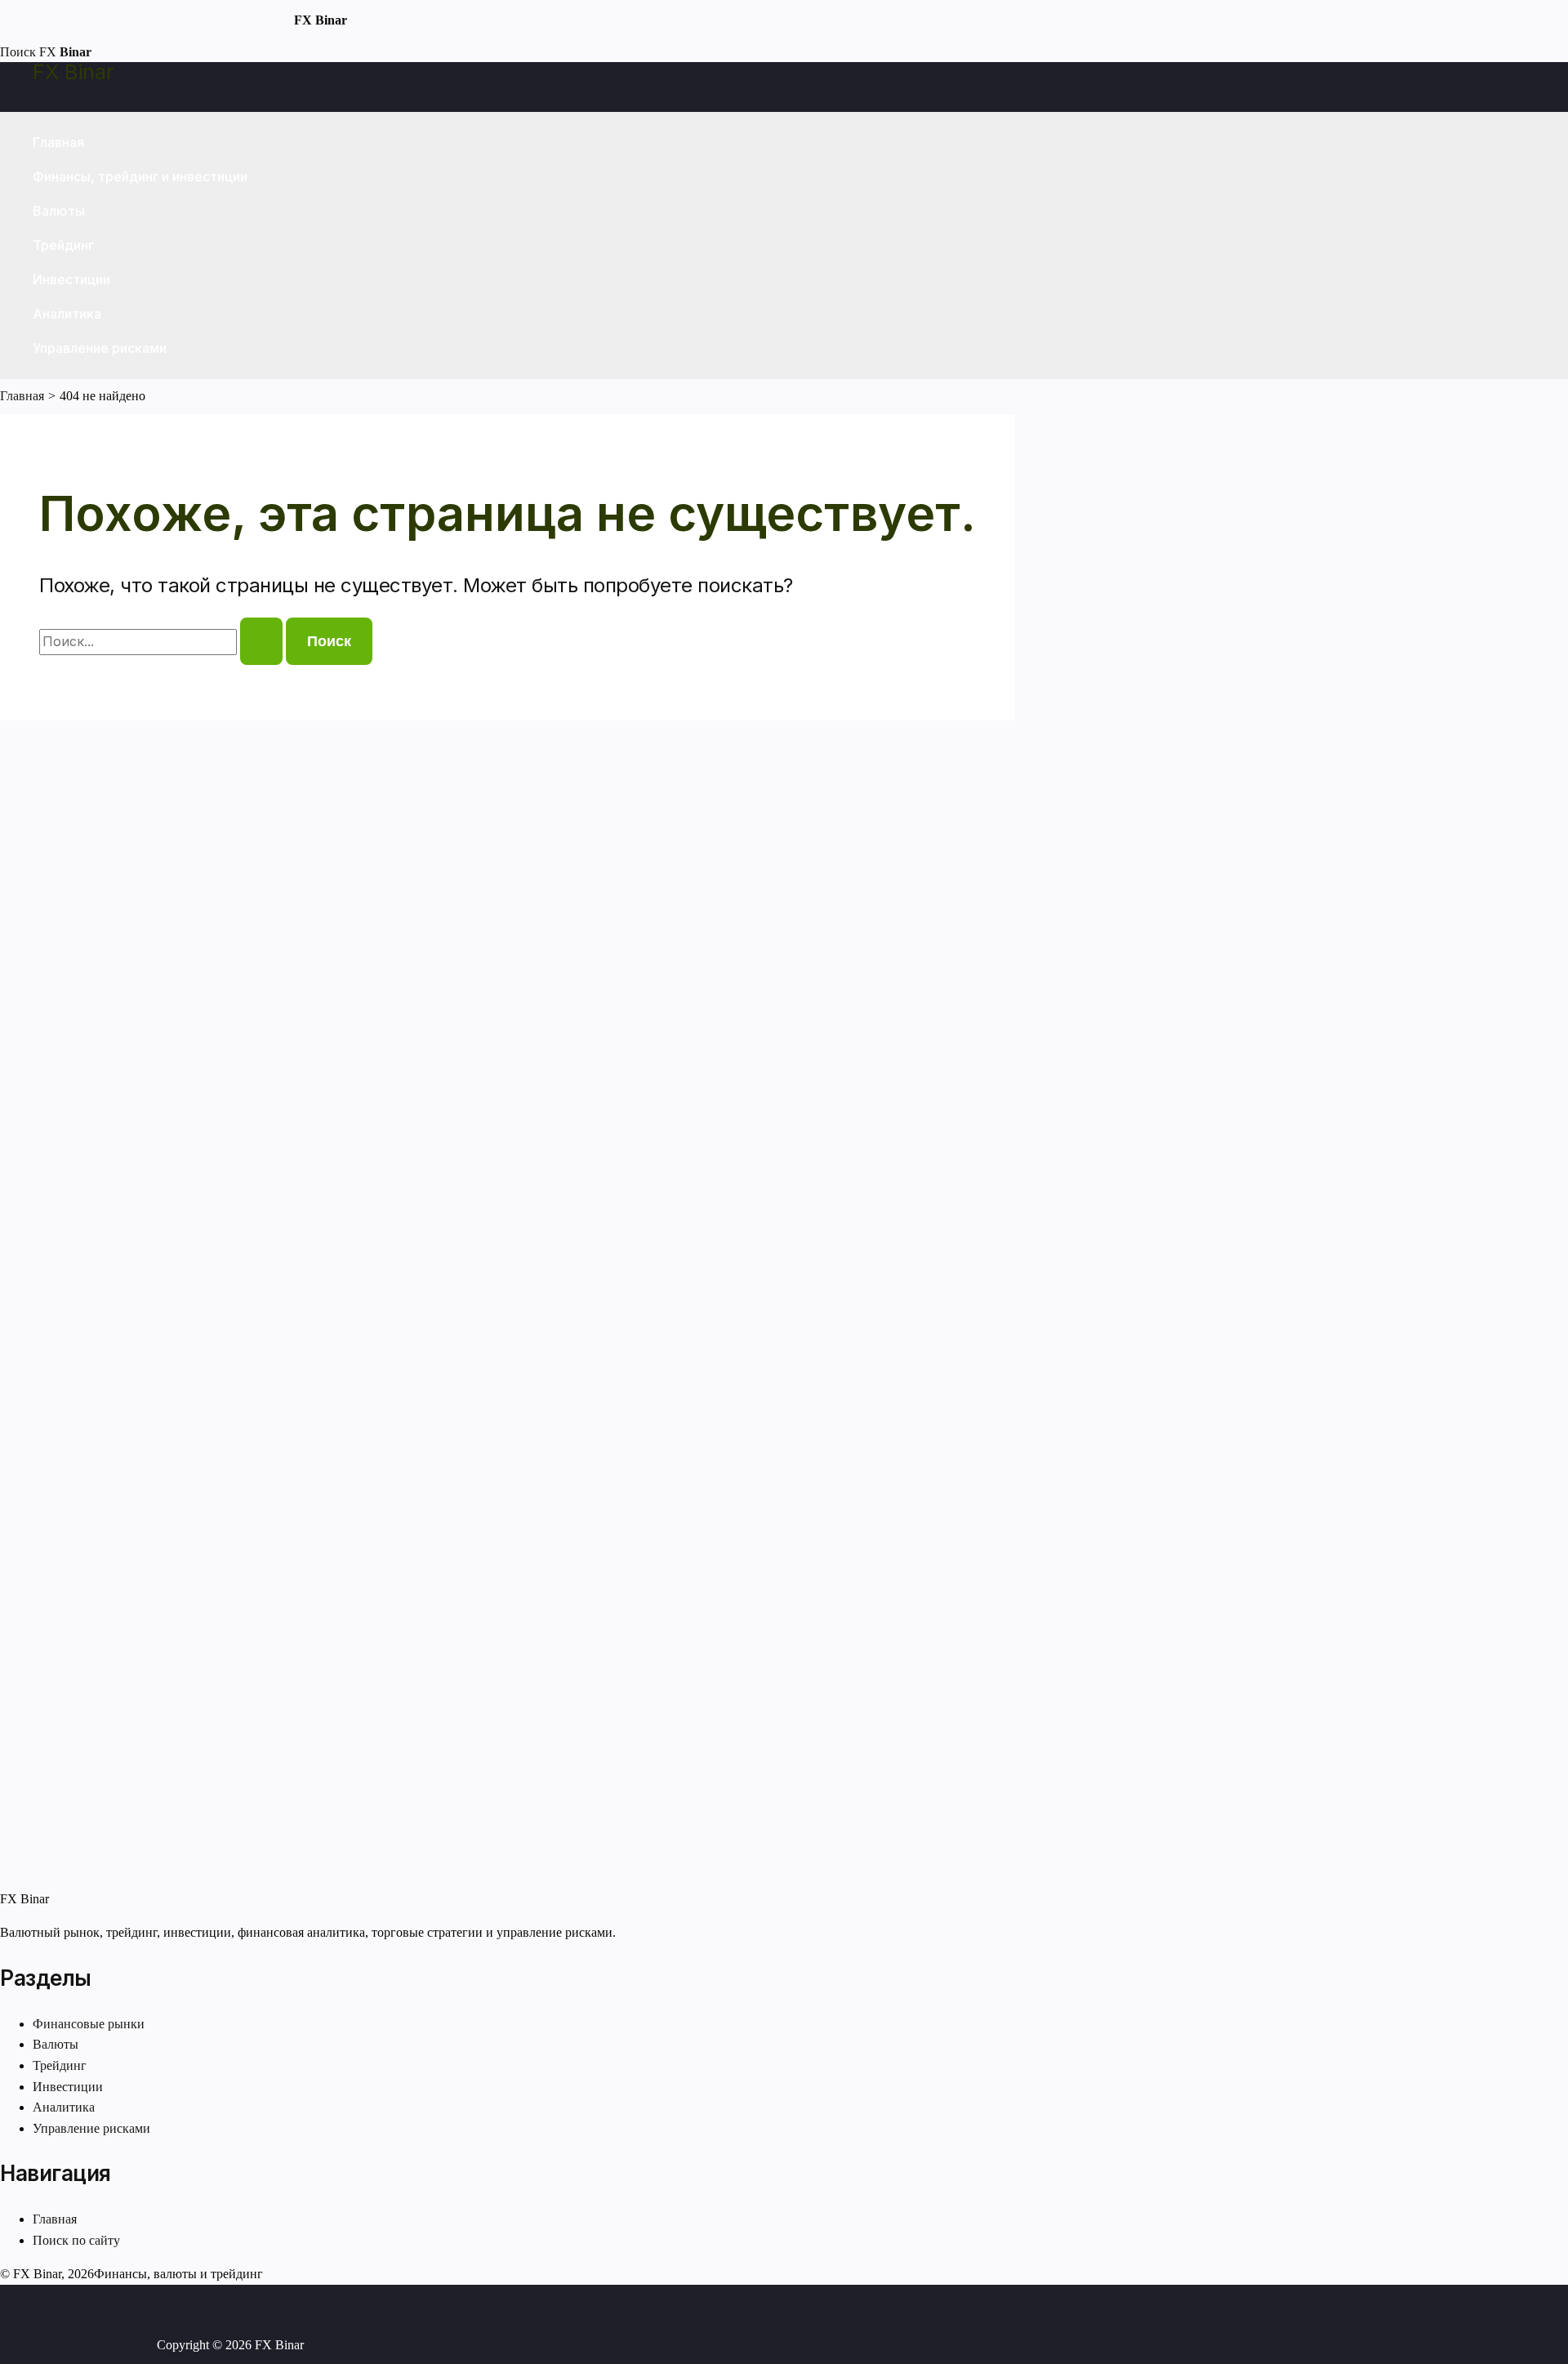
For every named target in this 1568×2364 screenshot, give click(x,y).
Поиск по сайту (76, 2240)
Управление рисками (100, 348)
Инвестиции (71, 279)
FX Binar (73, 72)
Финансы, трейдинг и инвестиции (140, 176)
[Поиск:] (163, 642)
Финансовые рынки (89, 2024)
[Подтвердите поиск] (261, 641)
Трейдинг (63, 245)
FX (65, 52)
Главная (58, 142)
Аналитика (67, 314)
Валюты (59, 211)
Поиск (18, 52)
